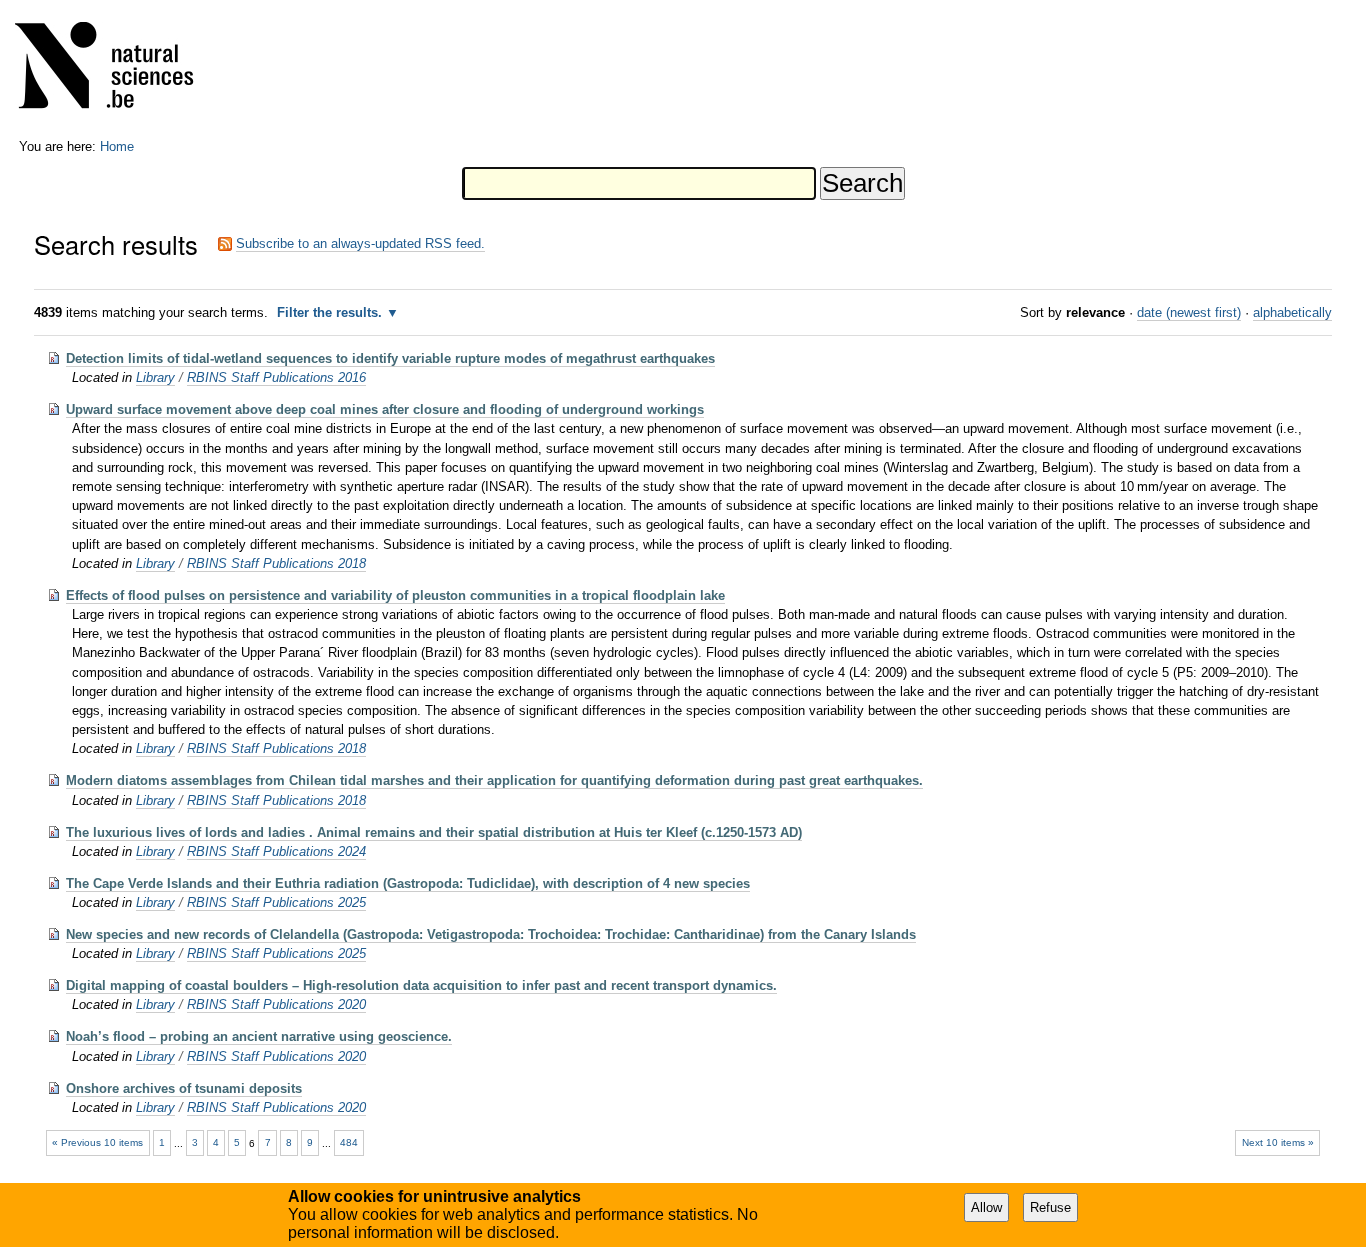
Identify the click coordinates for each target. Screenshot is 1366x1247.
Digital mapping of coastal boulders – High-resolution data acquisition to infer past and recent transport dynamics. (421, 985)
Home (117, 146)
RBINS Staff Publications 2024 (276, 851)
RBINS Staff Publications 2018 (276, 563)
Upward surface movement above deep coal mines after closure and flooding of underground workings (385, 409)
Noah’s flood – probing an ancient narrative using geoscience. (259, 1036)
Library (155, 377)
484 (349, 1142)
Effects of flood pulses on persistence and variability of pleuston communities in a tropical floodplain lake (395, 595)
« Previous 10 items (97, 1142)
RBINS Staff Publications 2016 (276, 377)
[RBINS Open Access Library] (117, 69)
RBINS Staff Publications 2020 (276, 1004)
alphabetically (1292, 312)
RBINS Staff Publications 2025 (276, 902)
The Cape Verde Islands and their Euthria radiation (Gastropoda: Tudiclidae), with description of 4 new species (408, 883)
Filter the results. (331, 312)
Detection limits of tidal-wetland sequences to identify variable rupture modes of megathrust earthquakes (390, 358)
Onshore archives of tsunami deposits (184, 1088)
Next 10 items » (1278, 1142)
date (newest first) (1189, 312)
